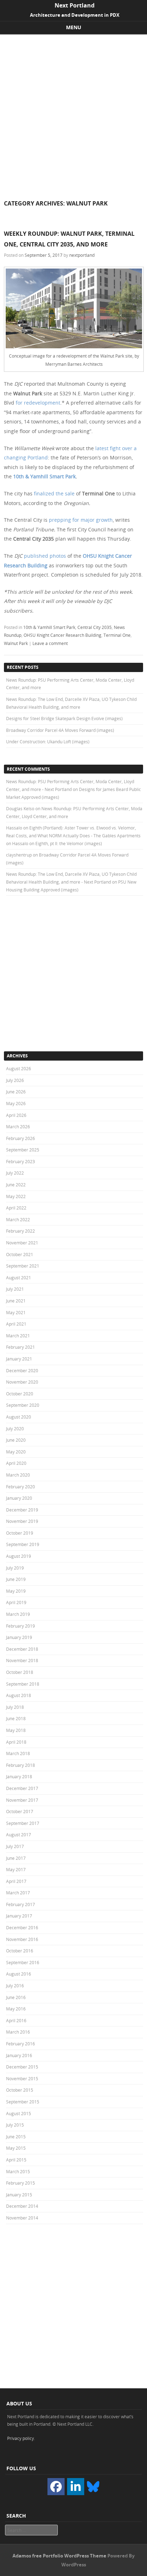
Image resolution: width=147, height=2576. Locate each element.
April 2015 (16, 2160)
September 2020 (23, 1405)
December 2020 (22, 1370)
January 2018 (19, 1776)
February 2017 (21, 1904)
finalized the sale (54, 493)
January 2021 (19, 1359)
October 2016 (20, 1951)
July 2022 (15, 1173)
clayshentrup (19, 855)
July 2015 (15, 2125)
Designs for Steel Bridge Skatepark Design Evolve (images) (64, 718)
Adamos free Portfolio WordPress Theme (59, 2556)
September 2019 (23, 1544)
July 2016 (15, 1986)
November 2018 (22, 1660)
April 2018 (16, 1742)
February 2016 (21, 2044)
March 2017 (18, 1893)
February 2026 (21, 1138)
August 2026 (19, 1068)
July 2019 (15, 1568)
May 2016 (16, 2009)
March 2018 (18, 1753)
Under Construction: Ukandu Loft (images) (48, 741)
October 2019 (20, 1533)
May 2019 (16, 1591)
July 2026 (15, 1080)
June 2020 (16, 1440)
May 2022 (16, 1196)
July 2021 (15, 1289)
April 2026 (16, 1115)
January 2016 (19, 2055)
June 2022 (16, 1185)
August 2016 (19, 1974)
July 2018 (15, 1707)
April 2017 (16, 1881)
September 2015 (23, 2102)
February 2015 (21, 2183)
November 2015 (22, 2078)
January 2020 (19, 1498)
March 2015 (18, 2171)
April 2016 (16, 2020)
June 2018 (16, 1718)
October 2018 (20, 1672)
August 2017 (19, 1835)
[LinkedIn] (76, 2487)
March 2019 (18, 1614)
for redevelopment (38, 403)
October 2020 (20, 1394)
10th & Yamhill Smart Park (44, 476)
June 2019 (16, 1579)
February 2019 (21, 1626)
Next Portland (75, 5)
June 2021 (16, 1301)
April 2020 (16, 1463)
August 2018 (19, 1695)
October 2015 (20, 2090)
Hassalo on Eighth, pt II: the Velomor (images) (57, 843)
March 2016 (18, 2032)
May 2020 (16, 1452)
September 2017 (23, 1823)
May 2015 (16, 2148)
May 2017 (16, 1869)
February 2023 (21, 1161)
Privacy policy (21, 2438)
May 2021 (16, 1312)
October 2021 (20, 1254)
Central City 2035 (95, 627)
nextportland (82, 255)
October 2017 (20, 1811)
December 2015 (22, 2067)
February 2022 (21, 1231)
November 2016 (22, 1939)
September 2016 (23, 1962)
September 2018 (23, 1684)
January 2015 (19, 2195)
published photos (45, 556)
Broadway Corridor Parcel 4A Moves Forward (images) (60, 730)
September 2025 (23, 1150)
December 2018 (22, 1649)
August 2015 (19, 2113)
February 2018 (21, 1765)
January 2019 (19, 1637)
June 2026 (16, 1092)
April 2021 (16, 1324)
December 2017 (22, 1788)
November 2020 (22, 1382)
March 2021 (18, 1336)
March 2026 (18, 1126)
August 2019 (19, 1556)
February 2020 (21, 1487)
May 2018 (16, 1730)
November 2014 (22, 2218)
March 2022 (18, 1219)
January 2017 (19, 1916)
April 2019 (16, 1602)
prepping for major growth (81, 520)
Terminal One (117, 635)
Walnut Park (16, 643)
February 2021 (21, 1347)
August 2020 (19, 1417)
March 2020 (18, 1475)
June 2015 (16, 2137)
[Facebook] (56, 2487)
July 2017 (15, 1846)
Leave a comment (50, 643)
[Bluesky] (93, 2486)
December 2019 (22, 1510)
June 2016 (16, 1997)
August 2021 (19, 1277)
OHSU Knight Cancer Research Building (62, 635)
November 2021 (22, 1243)
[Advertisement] (73, 111)
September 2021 (23, 1266)
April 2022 (16, 1208)
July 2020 (15, 1428)
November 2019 (22, 1521)
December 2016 (22, 1927)
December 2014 (22, 2206)
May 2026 (16, 1103)
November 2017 (22, 1800)
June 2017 (16, 1858)
